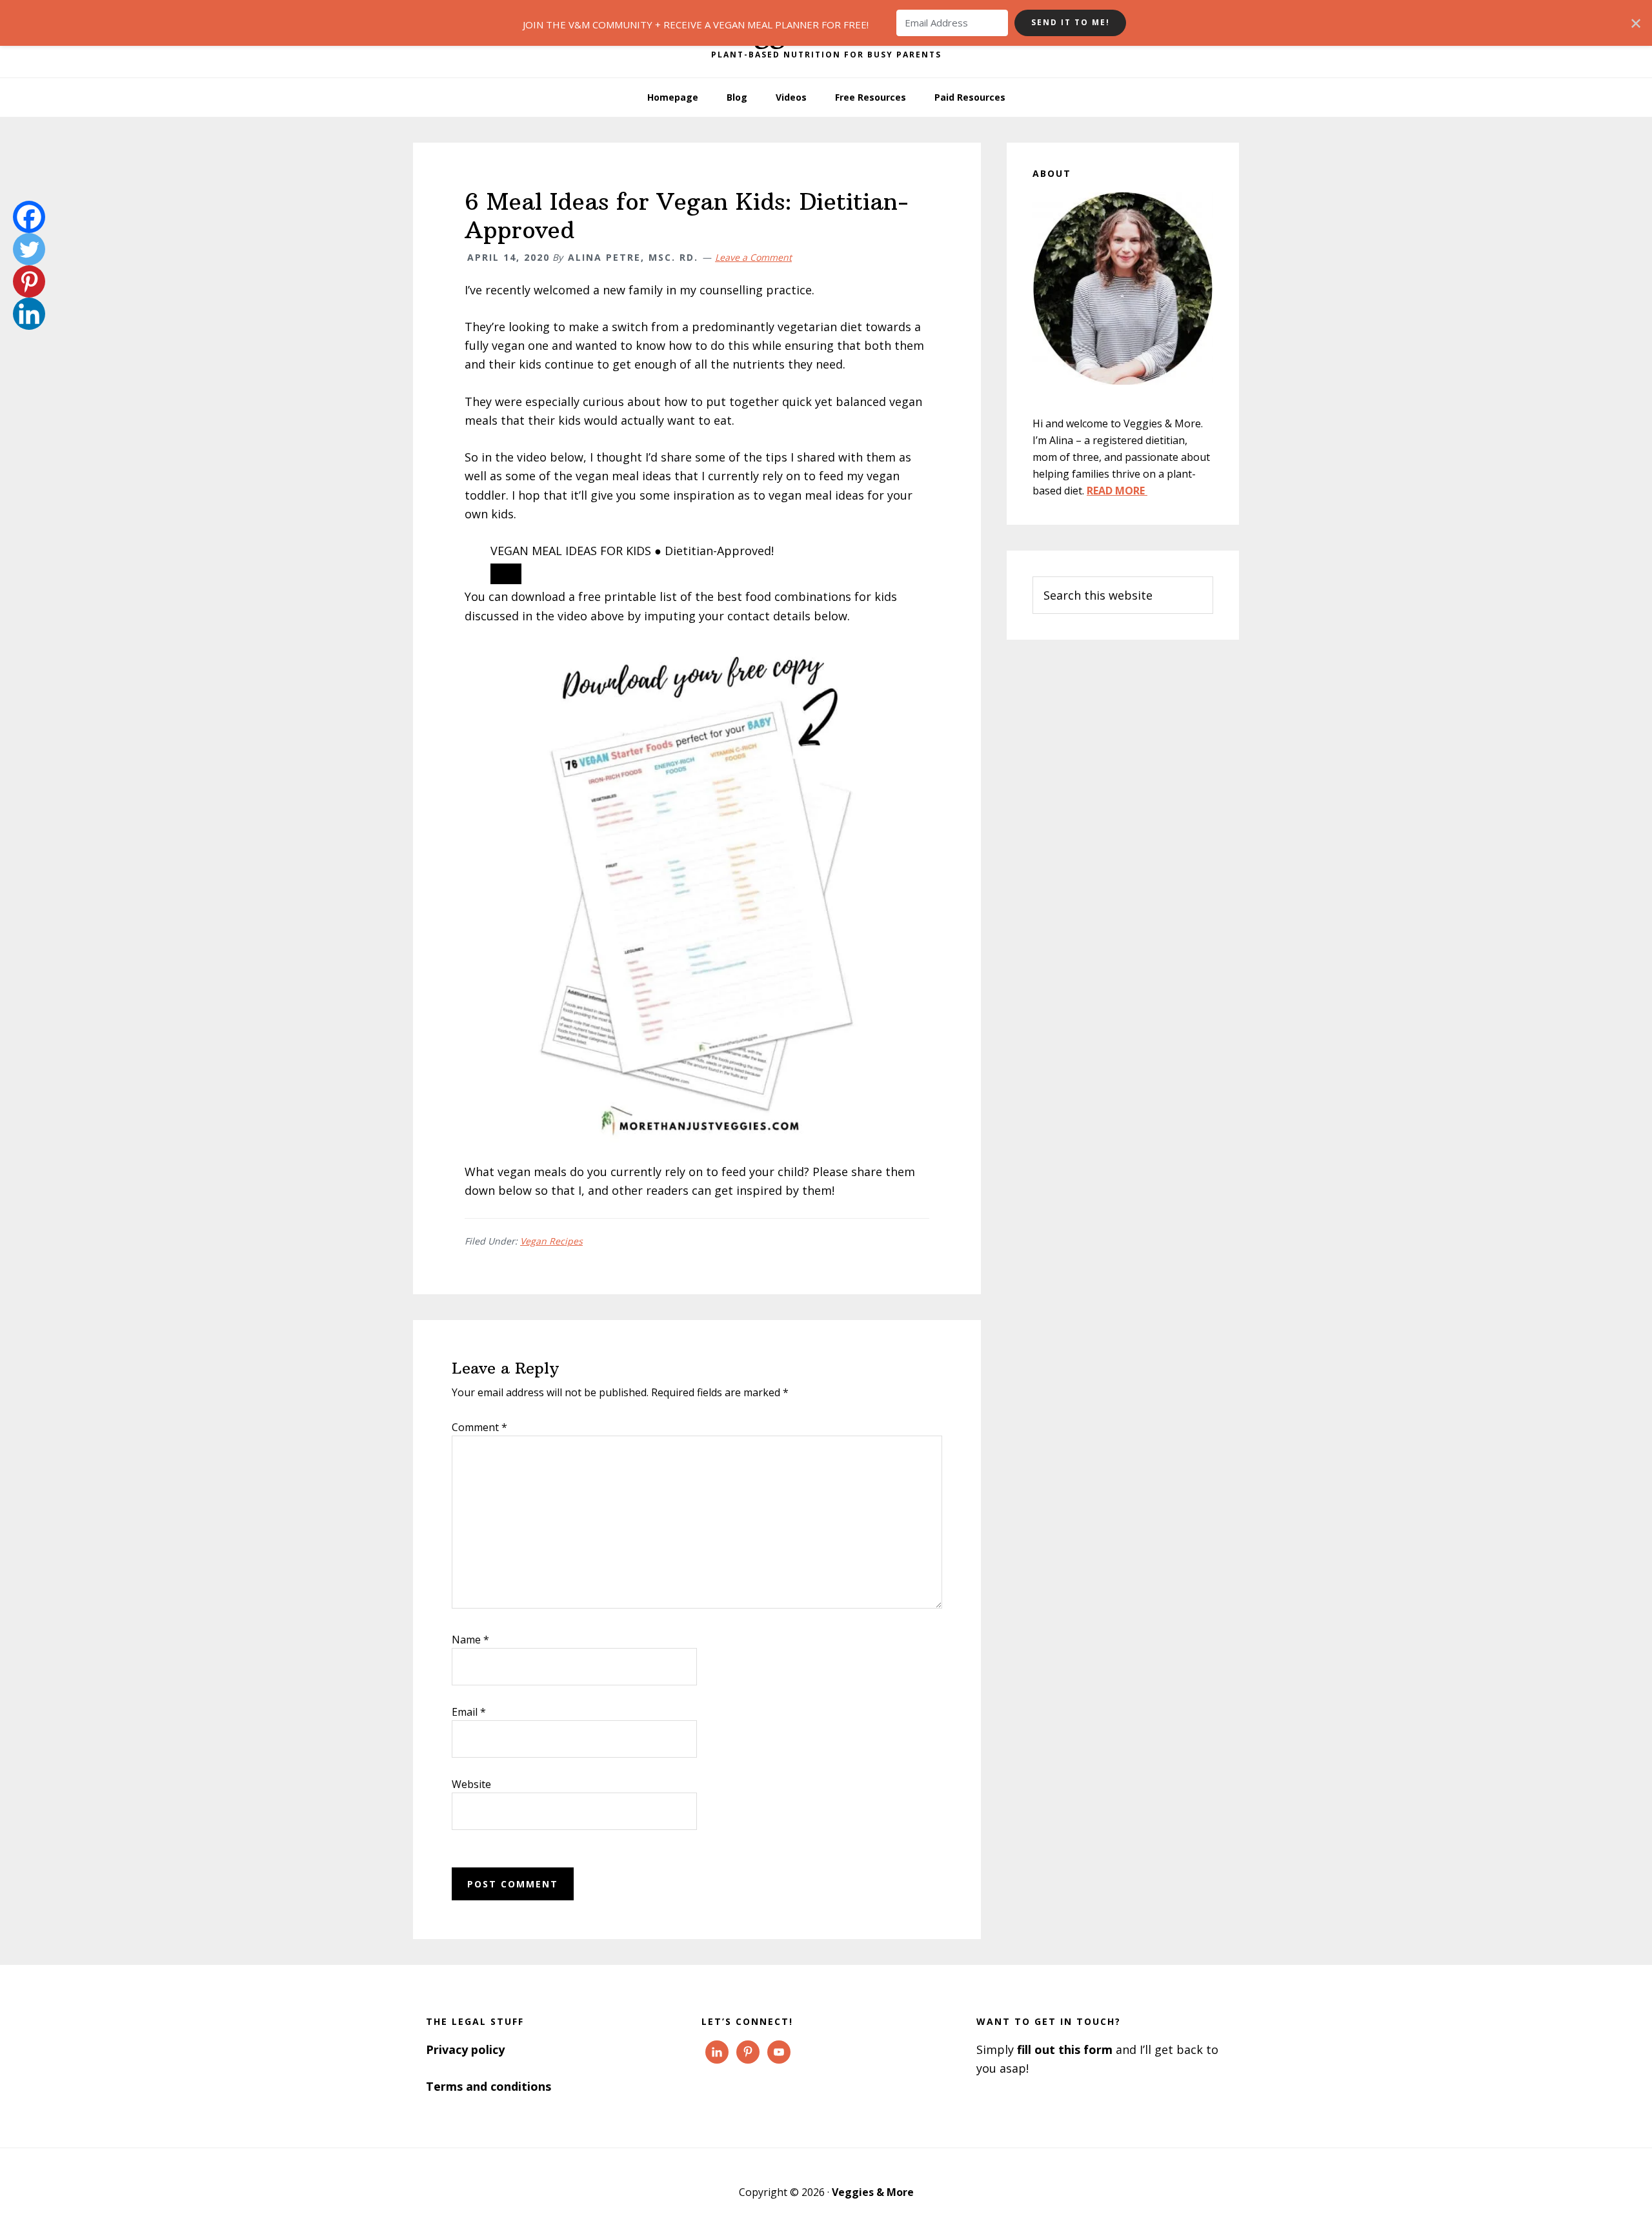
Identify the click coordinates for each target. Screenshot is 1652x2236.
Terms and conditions (489, 2086)
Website (471, 1784)
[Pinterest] (29, 281)
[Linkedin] (29, 314)
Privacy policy (465, 2049)
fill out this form (1065, 2049)
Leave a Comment (753, 257)
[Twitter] (29, 249)
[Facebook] (29, 217)
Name (470, 1640)
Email (469, 1712)
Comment (479, 1427)
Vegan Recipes (551, 1241)
